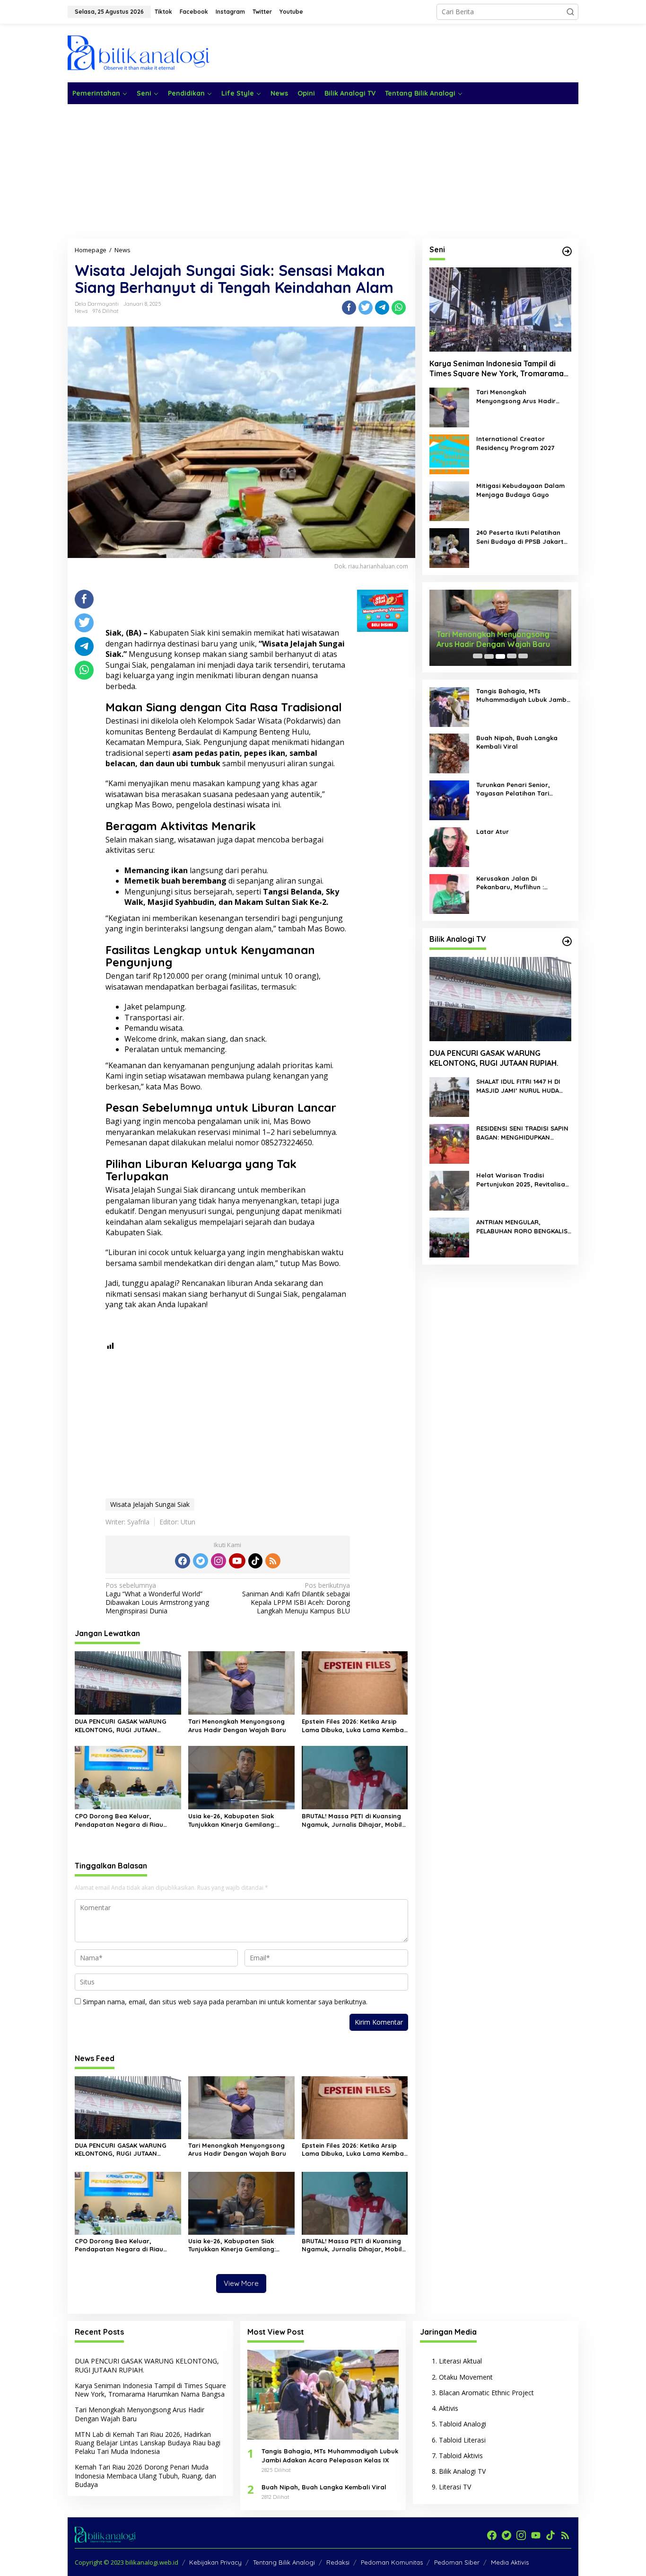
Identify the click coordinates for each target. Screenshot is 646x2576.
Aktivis (449, 2408)
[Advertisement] (406, 52)
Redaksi (338, 2562)
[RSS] (273, 1561)
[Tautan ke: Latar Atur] (449, 846)
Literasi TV (455, 2487)
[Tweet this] (366, 308)
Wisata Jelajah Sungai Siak (150, 1504)
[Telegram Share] (382, 308)
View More (241, 2283)
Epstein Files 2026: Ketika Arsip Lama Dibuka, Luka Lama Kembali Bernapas (354, 1726)
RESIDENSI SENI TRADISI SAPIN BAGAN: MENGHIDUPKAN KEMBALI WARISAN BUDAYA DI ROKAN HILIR (522, 1133)
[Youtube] (237, 1561)
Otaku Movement (466, 2377)
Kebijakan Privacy (215, 2562)
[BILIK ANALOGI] (139, 52)
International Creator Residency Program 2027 (515, 443)
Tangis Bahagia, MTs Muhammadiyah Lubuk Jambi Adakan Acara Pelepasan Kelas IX (522, 696)
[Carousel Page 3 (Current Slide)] (500, 656)
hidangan (327, 742)
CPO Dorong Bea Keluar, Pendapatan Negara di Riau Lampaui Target (119, 1820)
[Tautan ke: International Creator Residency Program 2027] (449, 454)
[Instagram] (218, 1561)
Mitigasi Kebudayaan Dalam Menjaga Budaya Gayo (520, 490)
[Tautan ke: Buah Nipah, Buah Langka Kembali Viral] (449, 753)
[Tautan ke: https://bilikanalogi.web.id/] (567, 251)
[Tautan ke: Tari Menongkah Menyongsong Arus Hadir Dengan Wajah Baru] (449, 407)
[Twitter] (201, 1561)
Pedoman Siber (457, 2562)
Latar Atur (493, 832)
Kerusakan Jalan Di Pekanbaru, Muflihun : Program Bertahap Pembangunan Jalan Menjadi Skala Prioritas (522, 883)
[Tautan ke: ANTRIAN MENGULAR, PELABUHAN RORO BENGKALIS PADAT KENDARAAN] (449, 1237)
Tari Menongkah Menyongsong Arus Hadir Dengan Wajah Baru (237, 1726)
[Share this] (349, 308)
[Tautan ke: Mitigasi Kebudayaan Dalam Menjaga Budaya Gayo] (449, 501)
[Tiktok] (255, 1561)
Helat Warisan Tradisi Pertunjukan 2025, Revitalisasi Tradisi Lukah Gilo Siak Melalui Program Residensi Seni (523, 1180)
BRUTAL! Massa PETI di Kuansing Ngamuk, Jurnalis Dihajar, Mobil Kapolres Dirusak (352, 1820)
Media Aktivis (510, 2562)
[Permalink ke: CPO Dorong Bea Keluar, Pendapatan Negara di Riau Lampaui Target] (128, 1777)
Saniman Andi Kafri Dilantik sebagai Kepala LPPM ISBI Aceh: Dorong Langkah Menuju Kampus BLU (296, 1598)
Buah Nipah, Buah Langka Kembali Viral (517, 743)
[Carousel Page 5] (523, 656)
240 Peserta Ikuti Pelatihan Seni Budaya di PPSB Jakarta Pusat (522, 537)
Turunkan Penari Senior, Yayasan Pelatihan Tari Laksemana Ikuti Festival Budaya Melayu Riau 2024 (517, 790)
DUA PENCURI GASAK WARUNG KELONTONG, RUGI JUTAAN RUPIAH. (121, 1726)
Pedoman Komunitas (392, 2562)
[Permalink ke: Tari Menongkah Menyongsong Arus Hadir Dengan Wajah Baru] (241, 1682)
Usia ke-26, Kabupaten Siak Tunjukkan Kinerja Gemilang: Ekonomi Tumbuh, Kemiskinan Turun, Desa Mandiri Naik (233, 1820)
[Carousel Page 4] (512, 656)
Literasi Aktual (460, 2361)
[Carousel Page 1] (478, 656)
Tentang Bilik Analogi (284, 2562)
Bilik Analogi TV (462, 2471)
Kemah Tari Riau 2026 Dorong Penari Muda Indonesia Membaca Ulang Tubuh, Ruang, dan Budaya (145, 2475)
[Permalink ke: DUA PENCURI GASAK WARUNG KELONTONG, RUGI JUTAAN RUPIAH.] (128, 1682)
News (81, 311)
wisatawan (320, 633)
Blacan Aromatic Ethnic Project (486, 2393)
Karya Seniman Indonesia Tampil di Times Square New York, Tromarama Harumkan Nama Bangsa (497, 369)
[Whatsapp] (399, 308)
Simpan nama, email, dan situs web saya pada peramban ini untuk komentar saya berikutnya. (225, 2002)
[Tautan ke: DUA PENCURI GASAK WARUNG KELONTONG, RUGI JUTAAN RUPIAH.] (500, 1000)
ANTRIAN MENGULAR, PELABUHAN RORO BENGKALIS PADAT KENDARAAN (522, 1227)
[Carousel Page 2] (489, 656)
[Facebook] (183, 1561)
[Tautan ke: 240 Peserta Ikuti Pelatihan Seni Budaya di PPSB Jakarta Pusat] (449, 548)
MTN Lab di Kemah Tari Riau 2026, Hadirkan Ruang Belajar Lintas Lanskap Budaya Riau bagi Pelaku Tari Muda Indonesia (148, 2443)
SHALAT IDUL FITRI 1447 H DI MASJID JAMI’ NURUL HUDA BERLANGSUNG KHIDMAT (518, 1086)
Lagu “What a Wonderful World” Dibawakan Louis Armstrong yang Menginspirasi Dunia (157, 1598)
